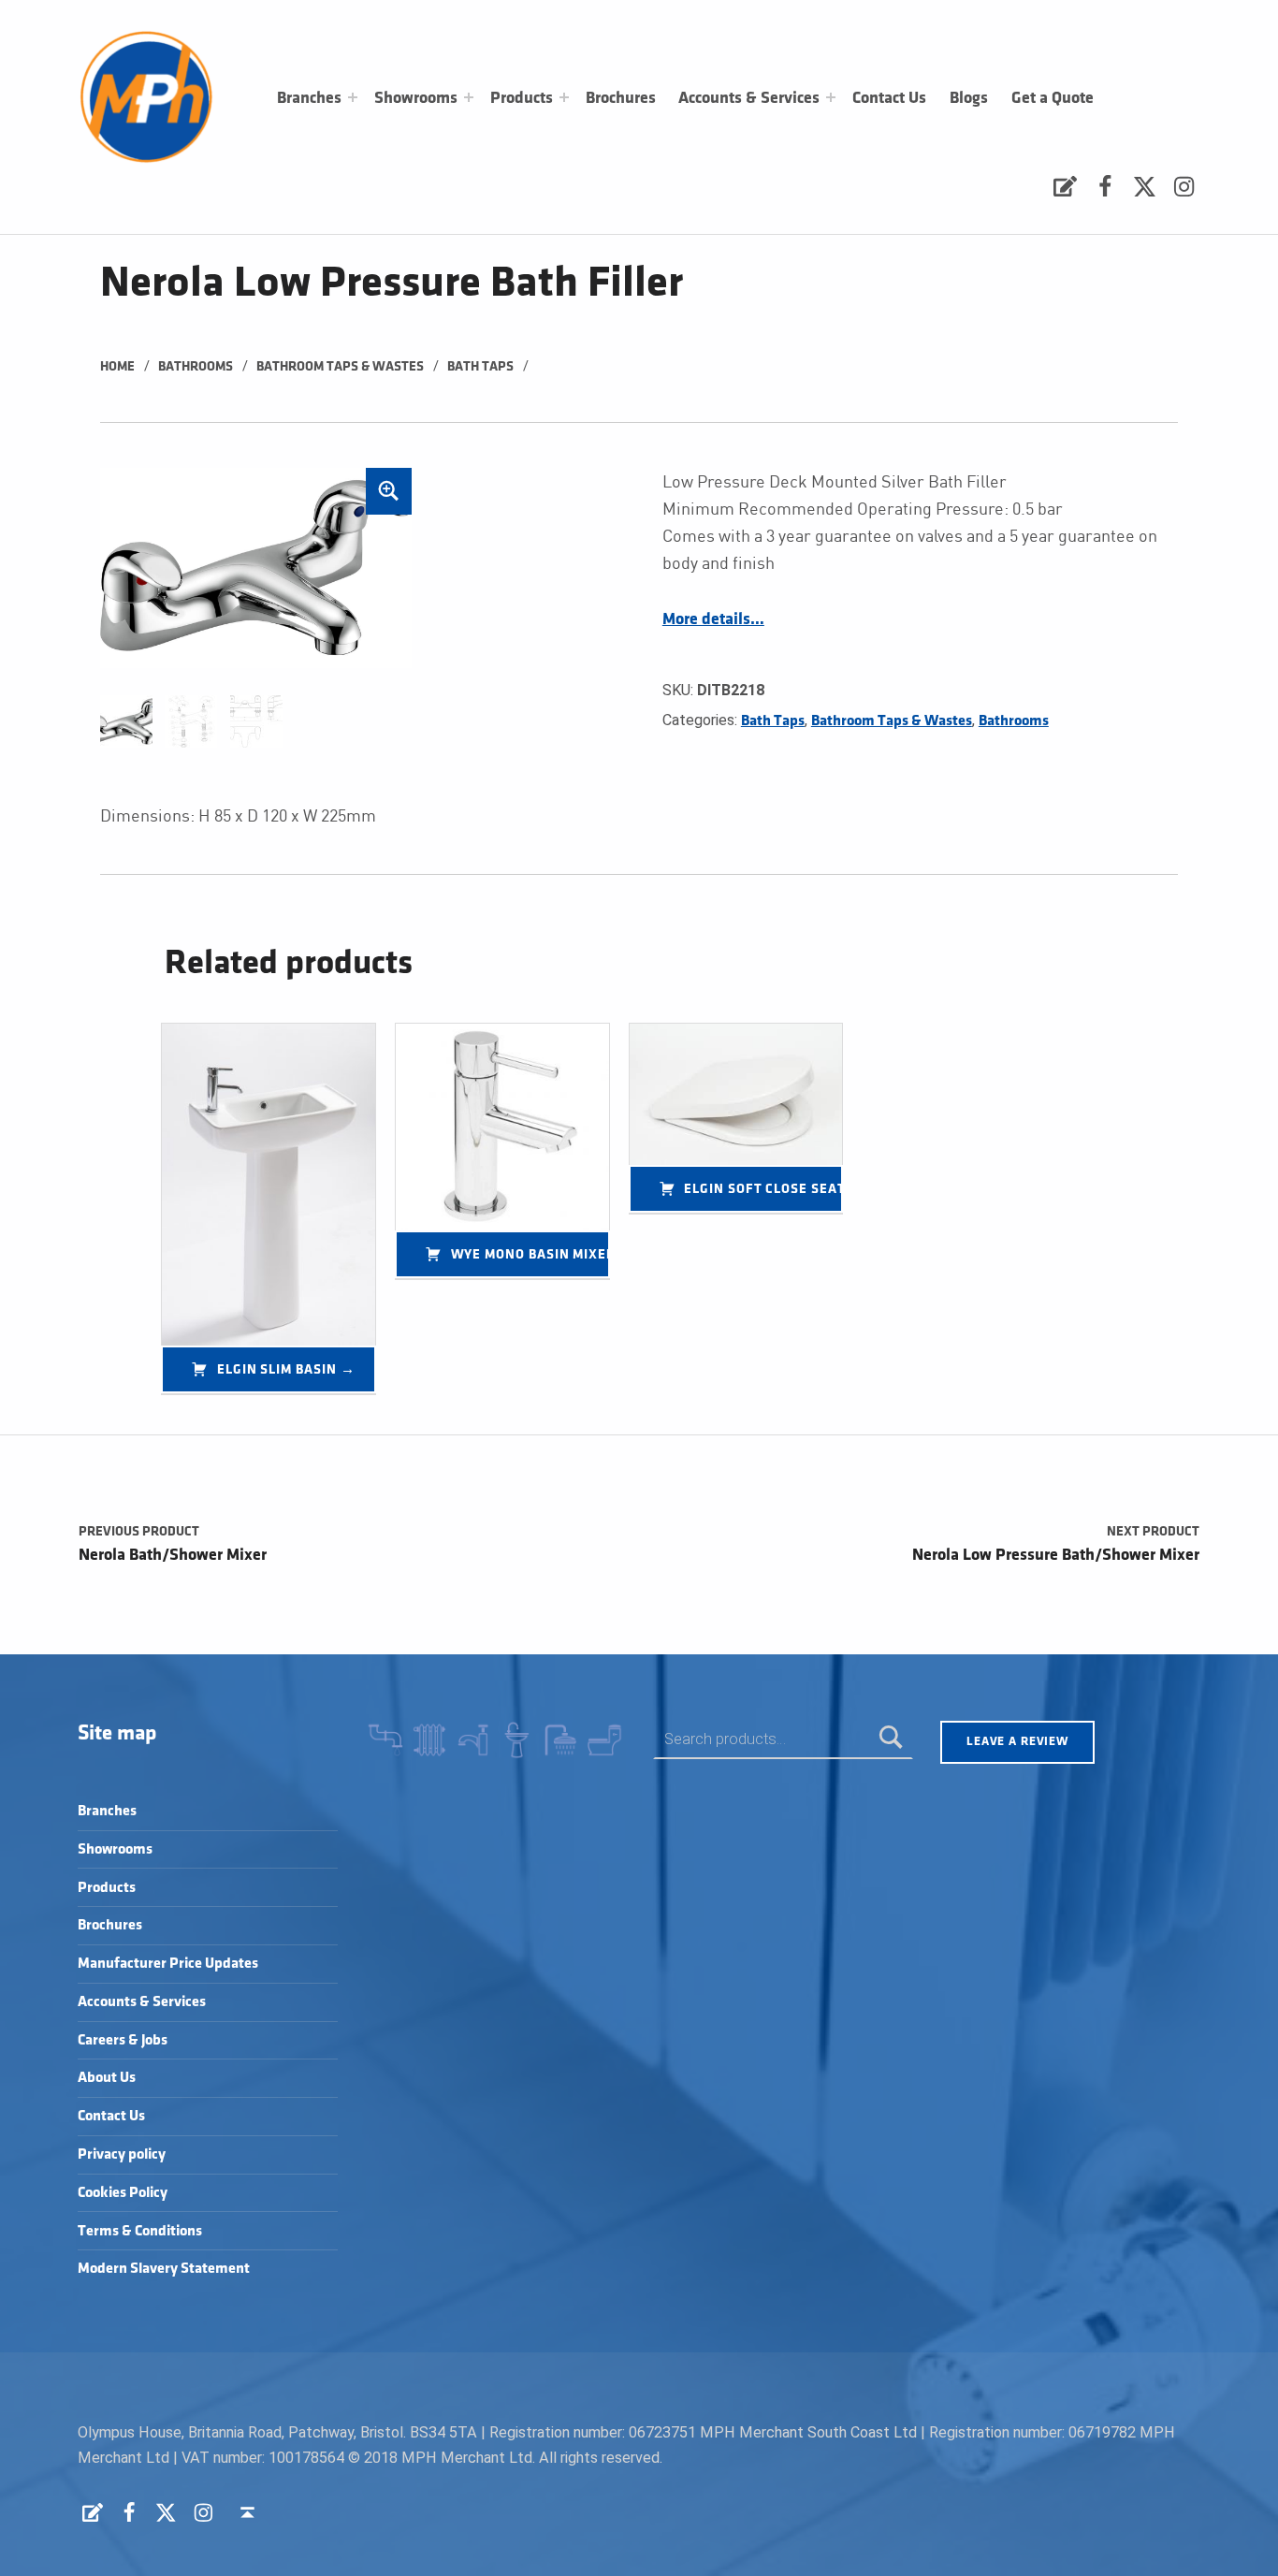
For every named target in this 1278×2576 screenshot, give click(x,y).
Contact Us (889, 98)
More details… (713, 619)
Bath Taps (480, 366)
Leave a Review (1017, 1741)
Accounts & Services (749, 98)
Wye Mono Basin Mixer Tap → (530, 1254)
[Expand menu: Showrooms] (469, 97)
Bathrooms (196, 366)
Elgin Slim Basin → (286, 1369)
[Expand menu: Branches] (353, 97)
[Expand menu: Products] (564, 97)
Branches (309, 98)
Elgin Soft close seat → (763, 1189)
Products (522, 98)
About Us (107, 2078)
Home (117, 366)
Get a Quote (1053, 98)
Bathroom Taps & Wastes (340, 366)
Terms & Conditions (140, 2231)
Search (891, 1739)
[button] (389, 491)
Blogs (969, 98)
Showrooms (416, 98)
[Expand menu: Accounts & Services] (831, 97)
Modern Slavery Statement (164, 2269)
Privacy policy (122, 2154)
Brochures (621, 98)
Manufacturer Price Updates (168, 1964)
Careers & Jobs (123, 2040)
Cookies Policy (123, 2193)
